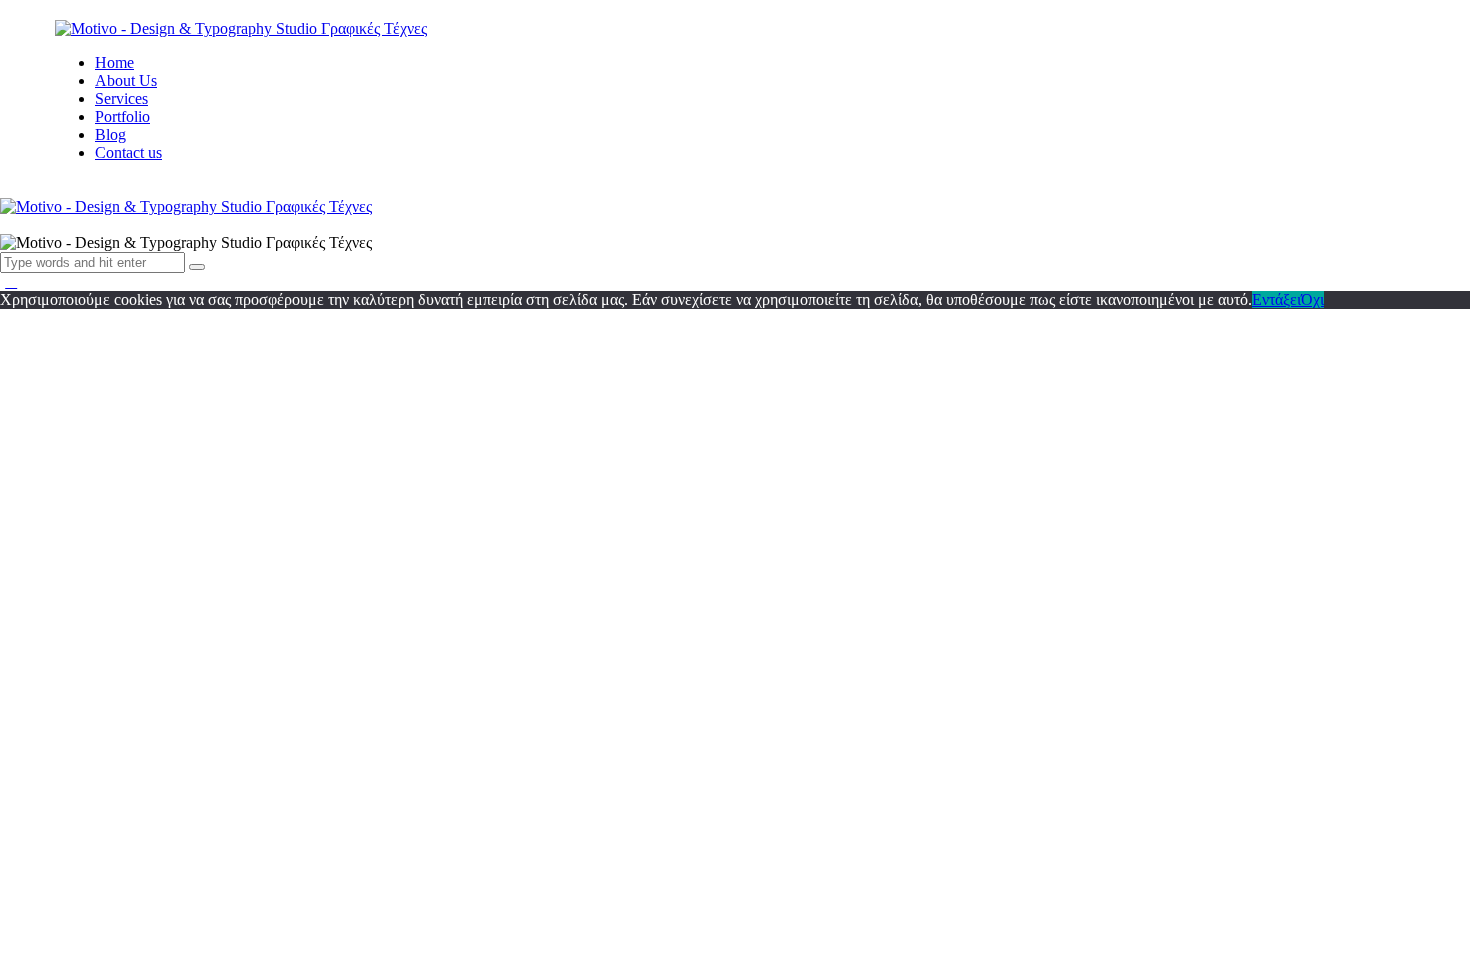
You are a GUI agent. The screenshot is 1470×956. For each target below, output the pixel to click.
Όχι (1312, 299)
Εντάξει (1276, 299)
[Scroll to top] (11, 281)
